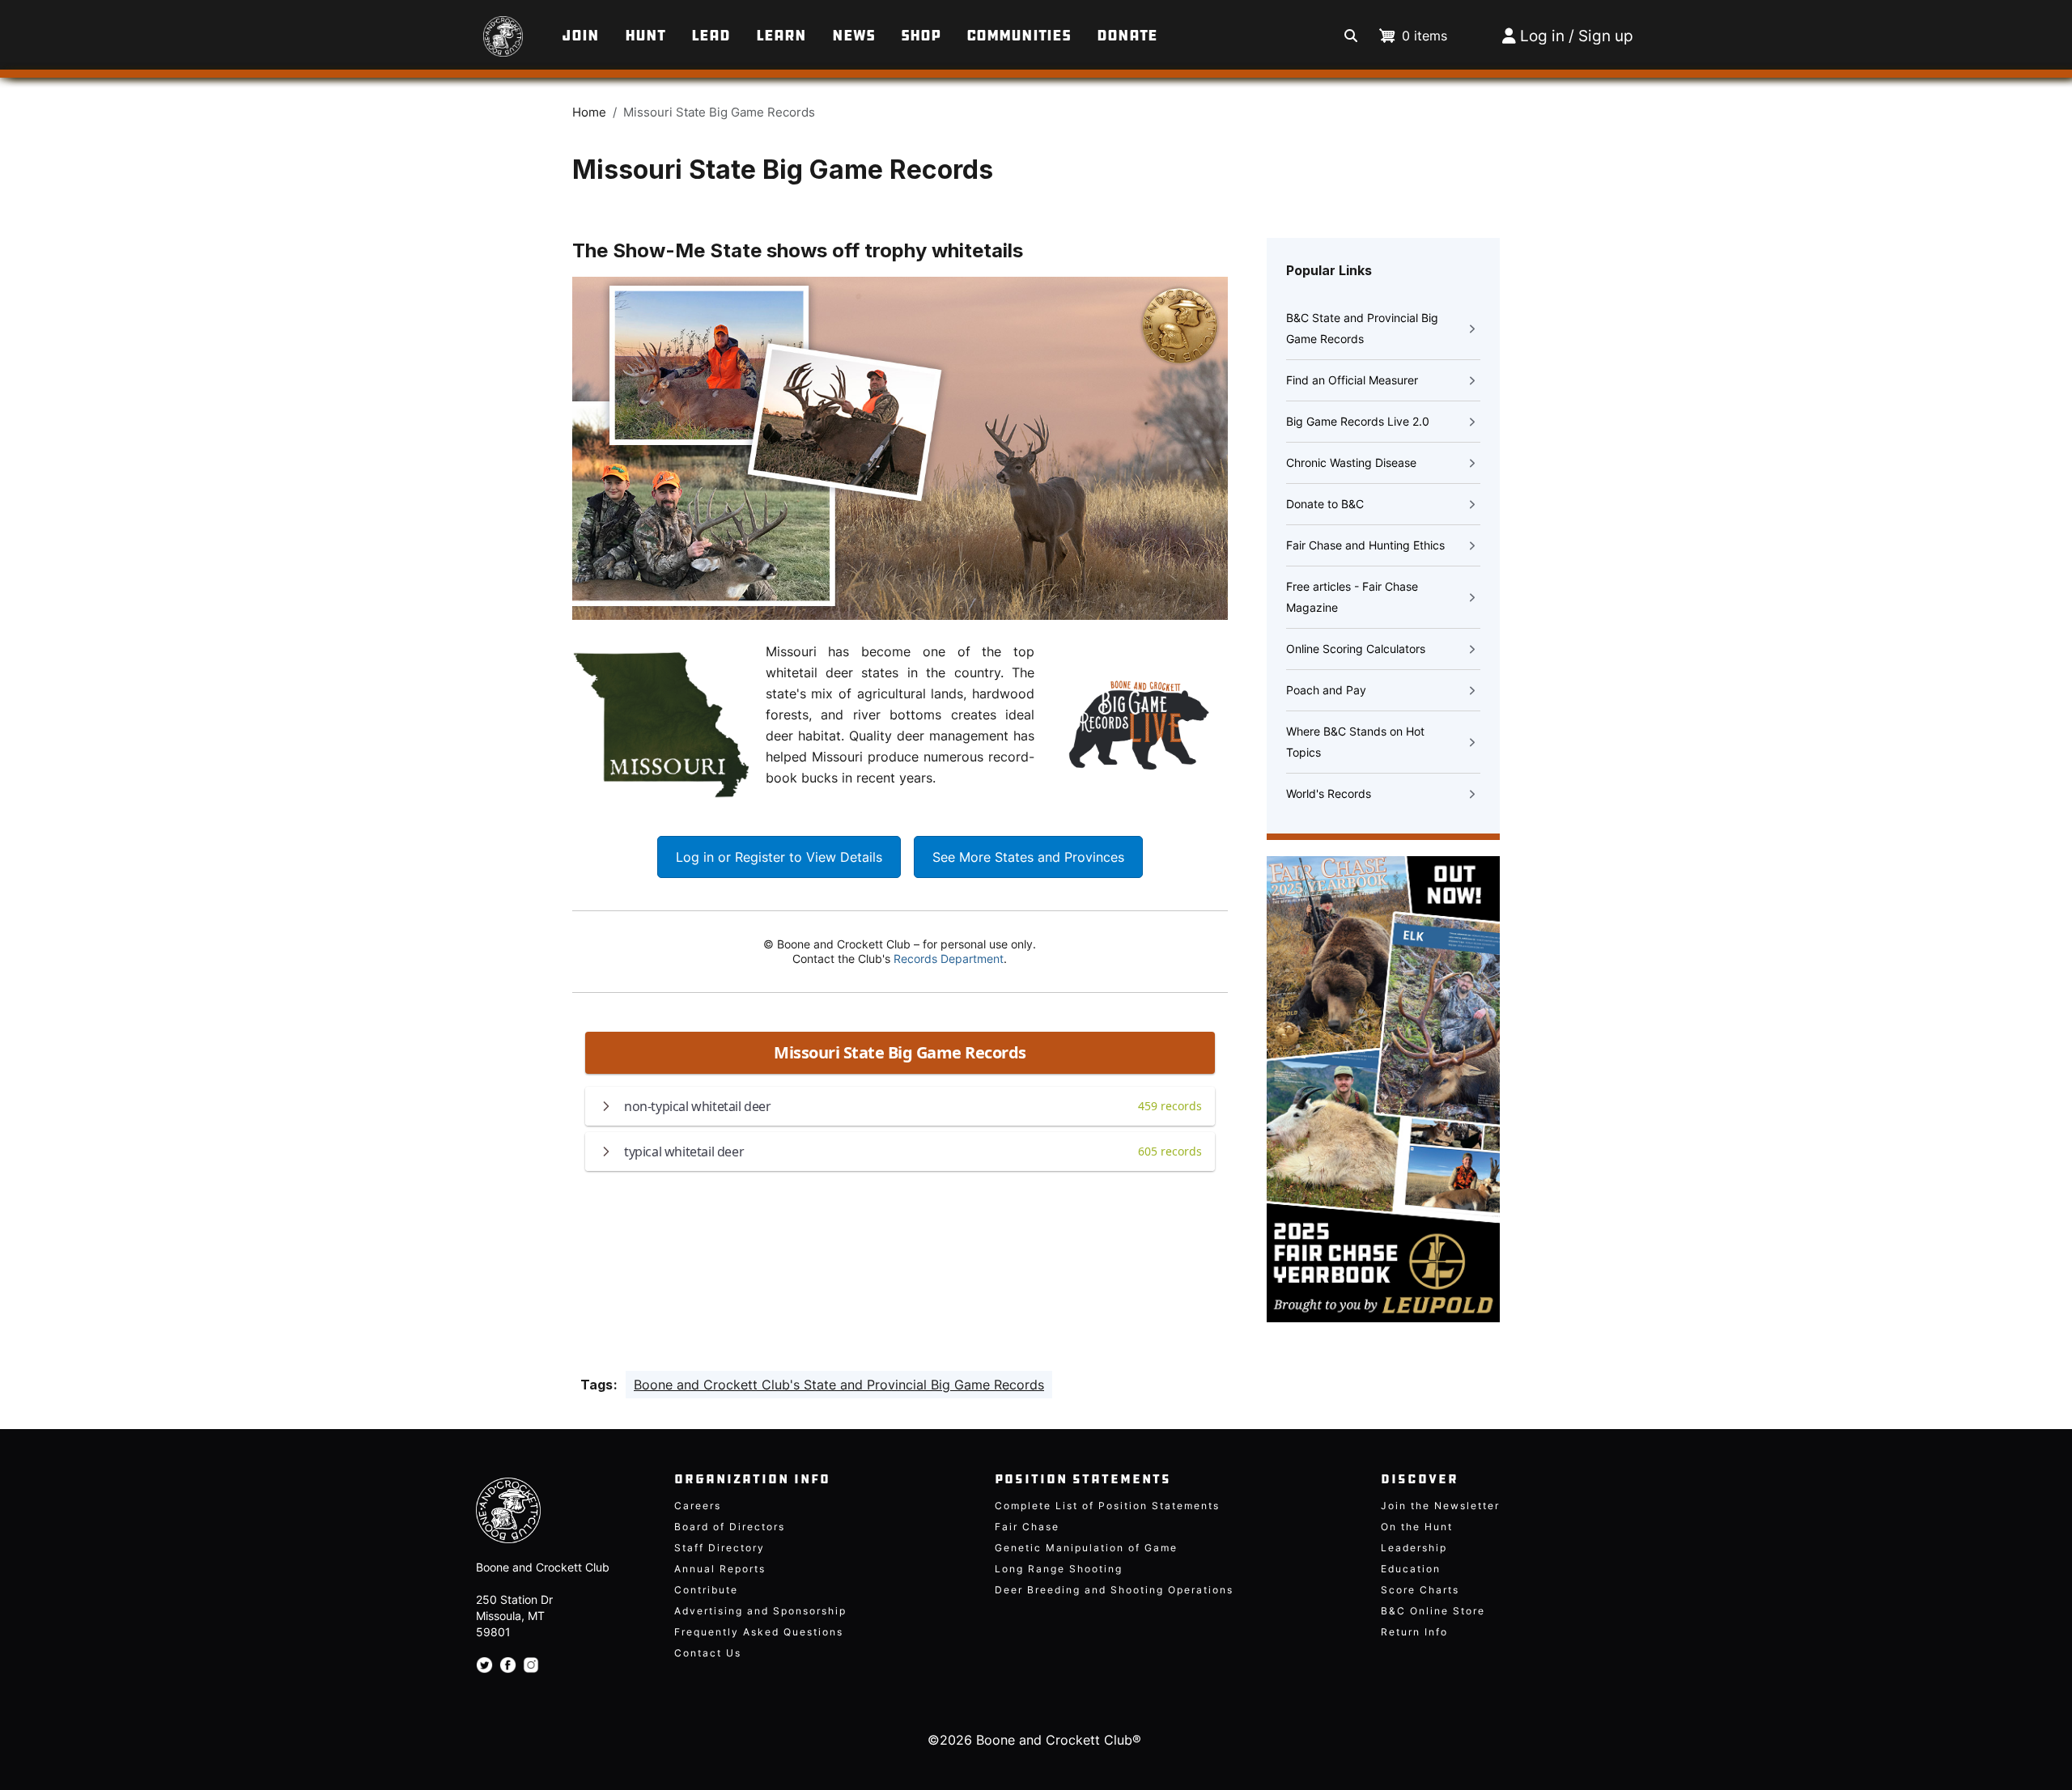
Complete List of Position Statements (1107, 1506)
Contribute (706, 1590)
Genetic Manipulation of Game (1086, 1548)
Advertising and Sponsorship (760, 1611)
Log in (1542, 36)
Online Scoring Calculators (1356, 649)
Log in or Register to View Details (779, 857)
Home (589, 112)
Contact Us (708, 1653)
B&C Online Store (1433, 1611)
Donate (1127, 36)
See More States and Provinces (1028, 857)
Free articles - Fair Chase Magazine (1352, 597)
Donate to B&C (1325, 504)
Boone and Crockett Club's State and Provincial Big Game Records (839, 1385)
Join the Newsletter (1440, 1506)
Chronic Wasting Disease (1351, 462)
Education (1411, 1569)
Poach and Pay (1326, 690)
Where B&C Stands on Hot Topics (1355, 742)
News (853, 36)
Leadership (1414, 1548)
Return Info (1414, 1632)
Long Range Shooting (1059, 1569)
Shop (921, 36)
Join (580, 36)
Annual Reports (720, 1569)
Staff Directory (720, 1548)
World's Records (1329, 793)
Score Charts (1420, 1590)
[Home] (464, 28)
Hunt (645, 36)
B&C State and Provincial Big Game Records (1362, 328)
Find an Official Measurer (1352, 380)
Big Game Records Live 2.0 (1358, 421)
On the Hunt (1417, 1527)
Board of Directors (730, 1527)
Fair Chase (1027, 1527)
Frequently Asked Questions (759, 1632)
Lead (711, 36)
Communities (1019, 36)
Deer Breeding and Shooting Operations (1114, 1590)
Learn (781, 36)
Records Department (949, 959)
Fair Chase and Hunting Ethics (1365, 545)
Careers (698, 1506)
